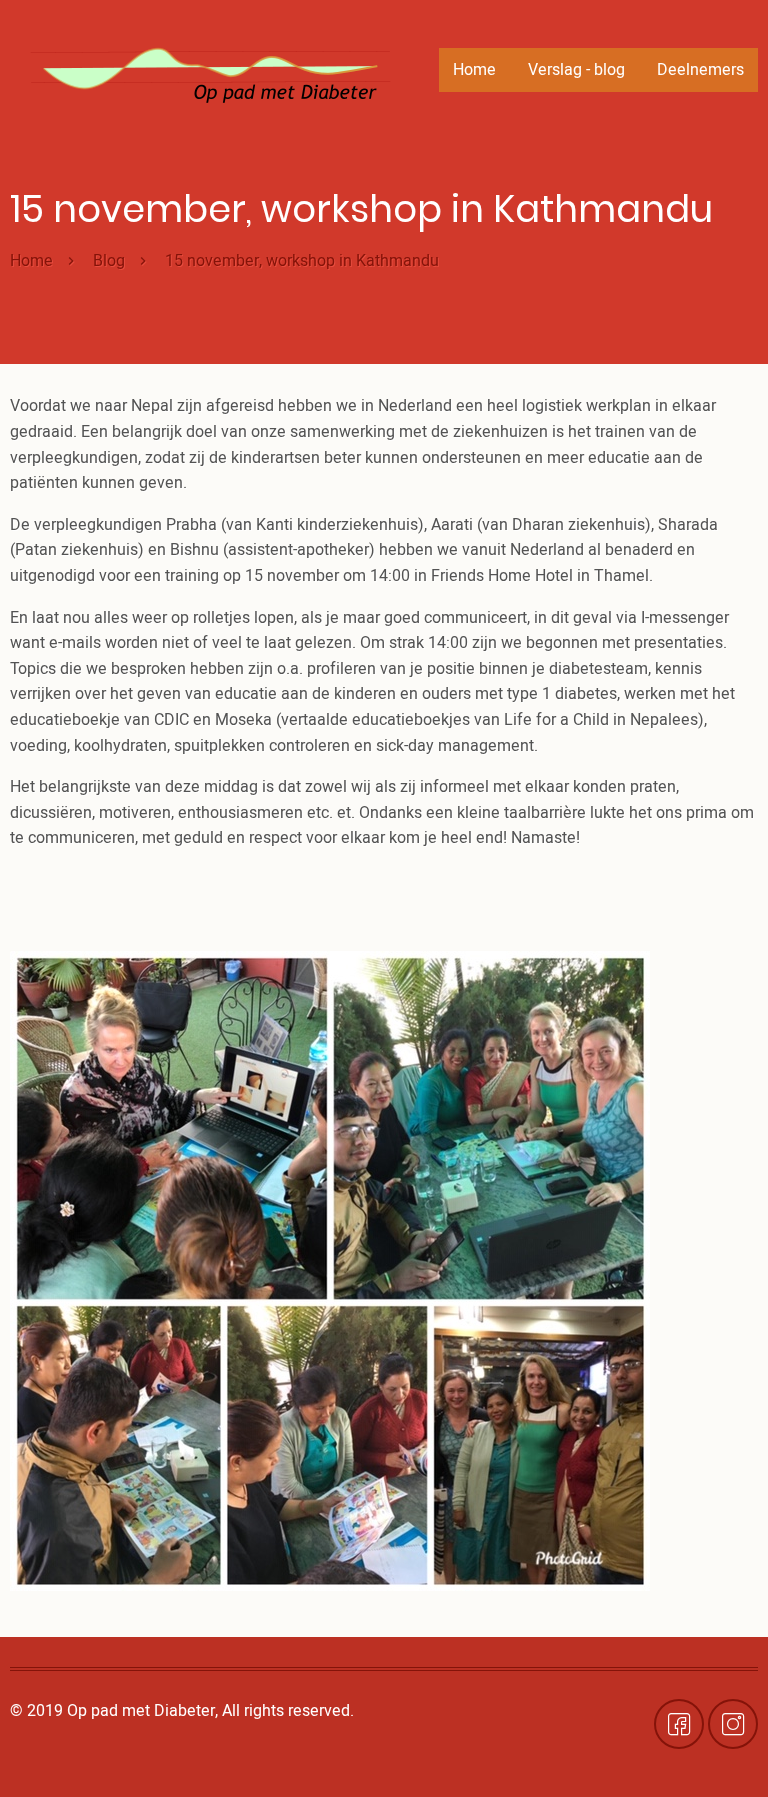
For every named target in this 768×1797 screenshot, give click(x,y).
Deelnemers (700, 70)
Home (474, 70)
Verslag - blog (576, 70)
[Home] (210, 68)
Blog (109, 261)
